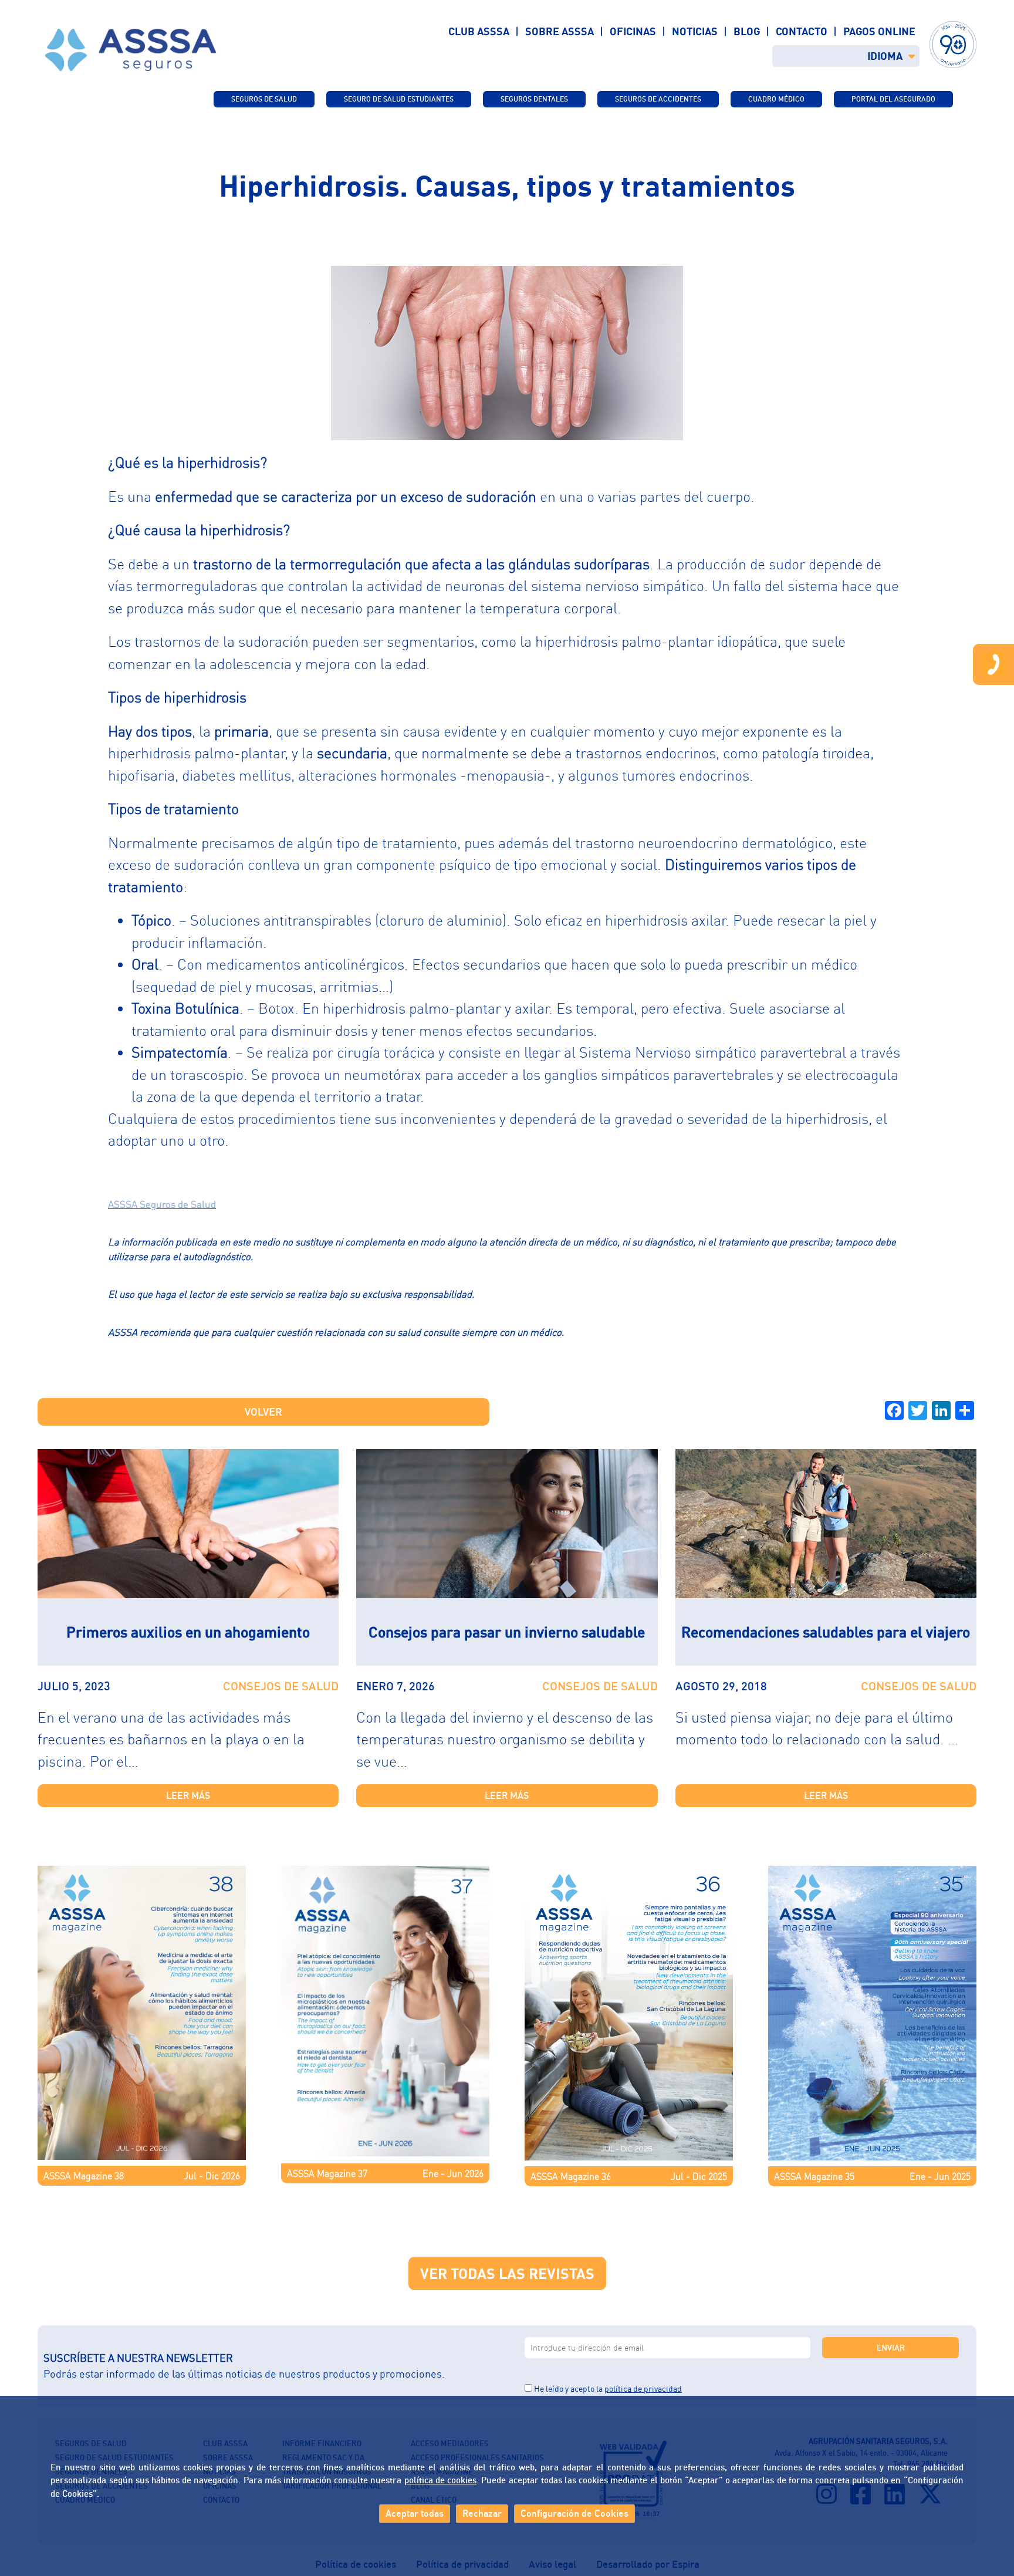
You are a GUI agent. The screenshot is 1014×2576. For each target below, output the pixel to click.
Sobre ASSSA (560, 31)
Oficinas (633, 31)
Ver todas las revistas (507, 2273)
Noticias (695, 31)
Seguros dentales (534, 99)
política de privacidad (643, 2388)
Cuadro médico (776, 99)
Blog (747, 31)
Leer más (188, 1795)
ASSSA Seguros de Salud (162, 1204)
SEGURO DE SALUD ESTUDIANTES (399, 99)
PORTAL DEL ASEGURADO (893, 99)
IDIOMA (885, 56)
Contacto (802, 31)
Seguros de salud (264, 99)
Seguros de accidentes (658, 99)
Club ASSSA (479, 31)
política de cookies (440, 2480)
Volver (263, 1412)
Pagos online (879, 31)
